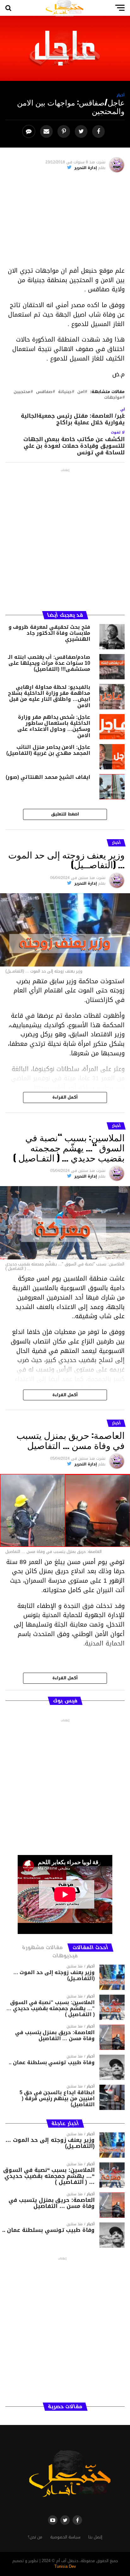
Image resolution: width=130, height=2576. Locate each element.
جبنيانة (65, 392)
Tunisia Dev (65, 2567)
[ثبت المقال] (65, 132)
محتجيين (22, 392)
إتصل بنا (95, 2537)
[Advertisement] (65, 222)
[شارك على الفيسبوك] (99, 132)
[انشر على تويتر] (82, 132)
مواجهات (113, 398)
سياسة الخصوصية (65, 2537)
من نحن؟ (35, 2537)
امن (81, 392)
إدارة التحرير (86, 168)
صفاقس (44, 392)
